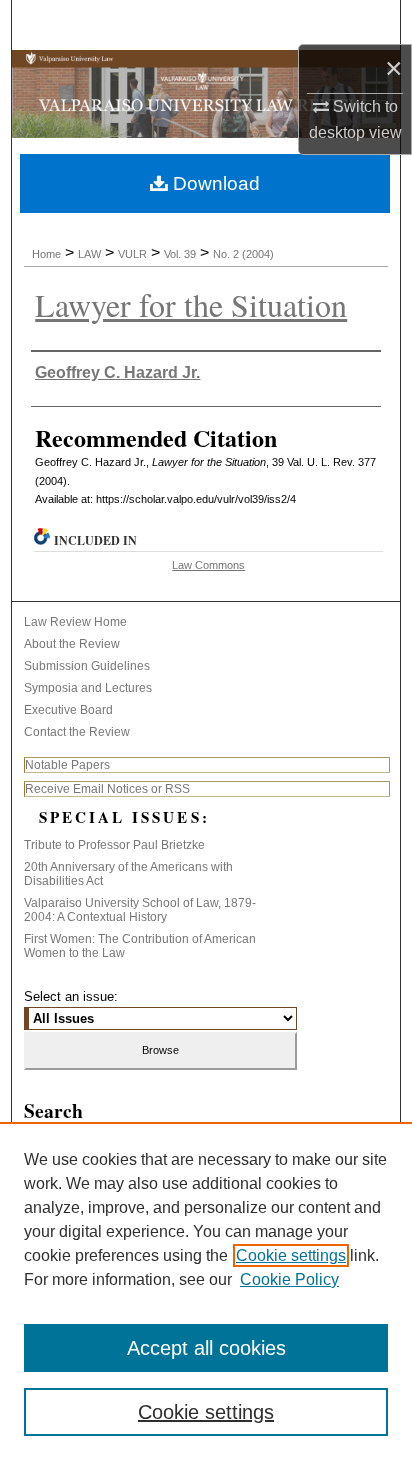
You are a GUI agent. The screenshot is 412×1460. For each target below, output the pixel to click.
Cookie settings (291, 1255)
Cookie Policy (289, 1279)
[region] (206, 1291)
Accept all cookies (206, 1348)
